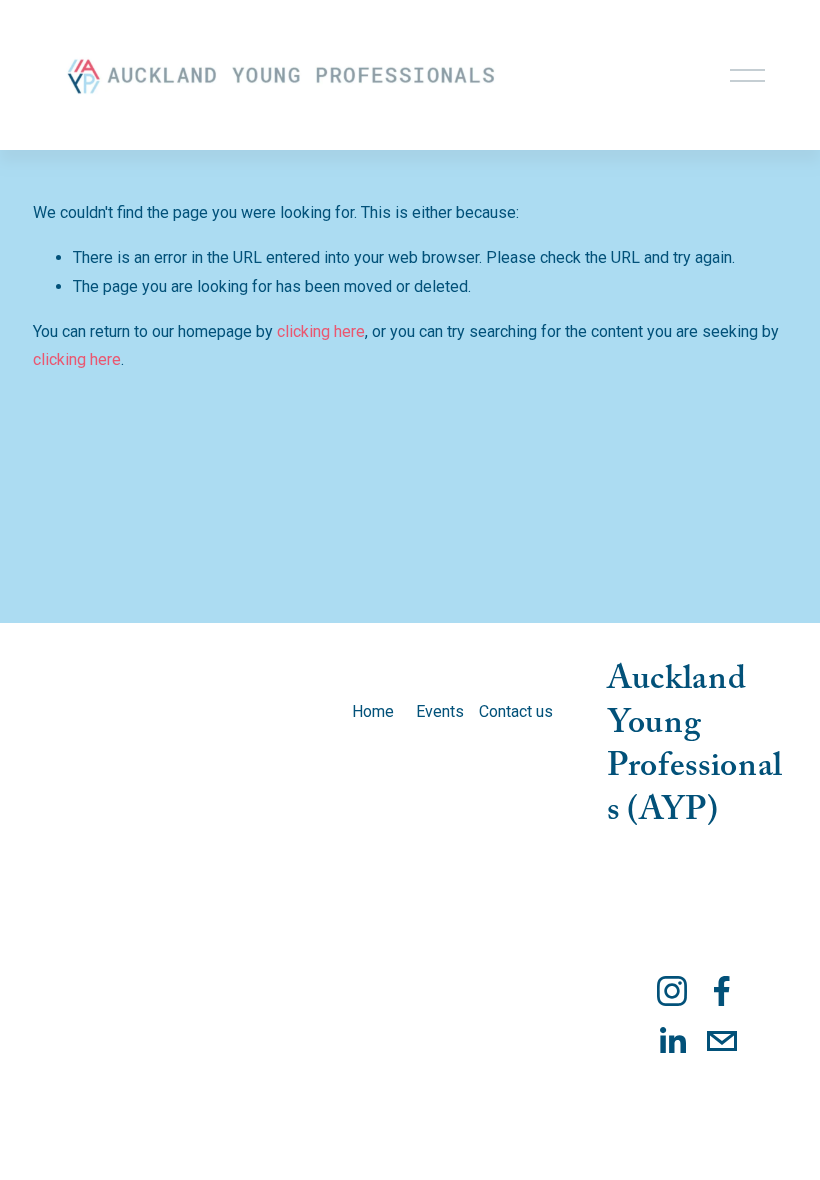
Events (440, 711)
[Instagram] (672, 991)
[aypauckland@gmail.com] (722, 1041)
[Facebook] (722, 991)
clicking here (321, 331)
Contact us (516, 711)
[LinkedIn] (672, 1041)
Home (373, 711)
